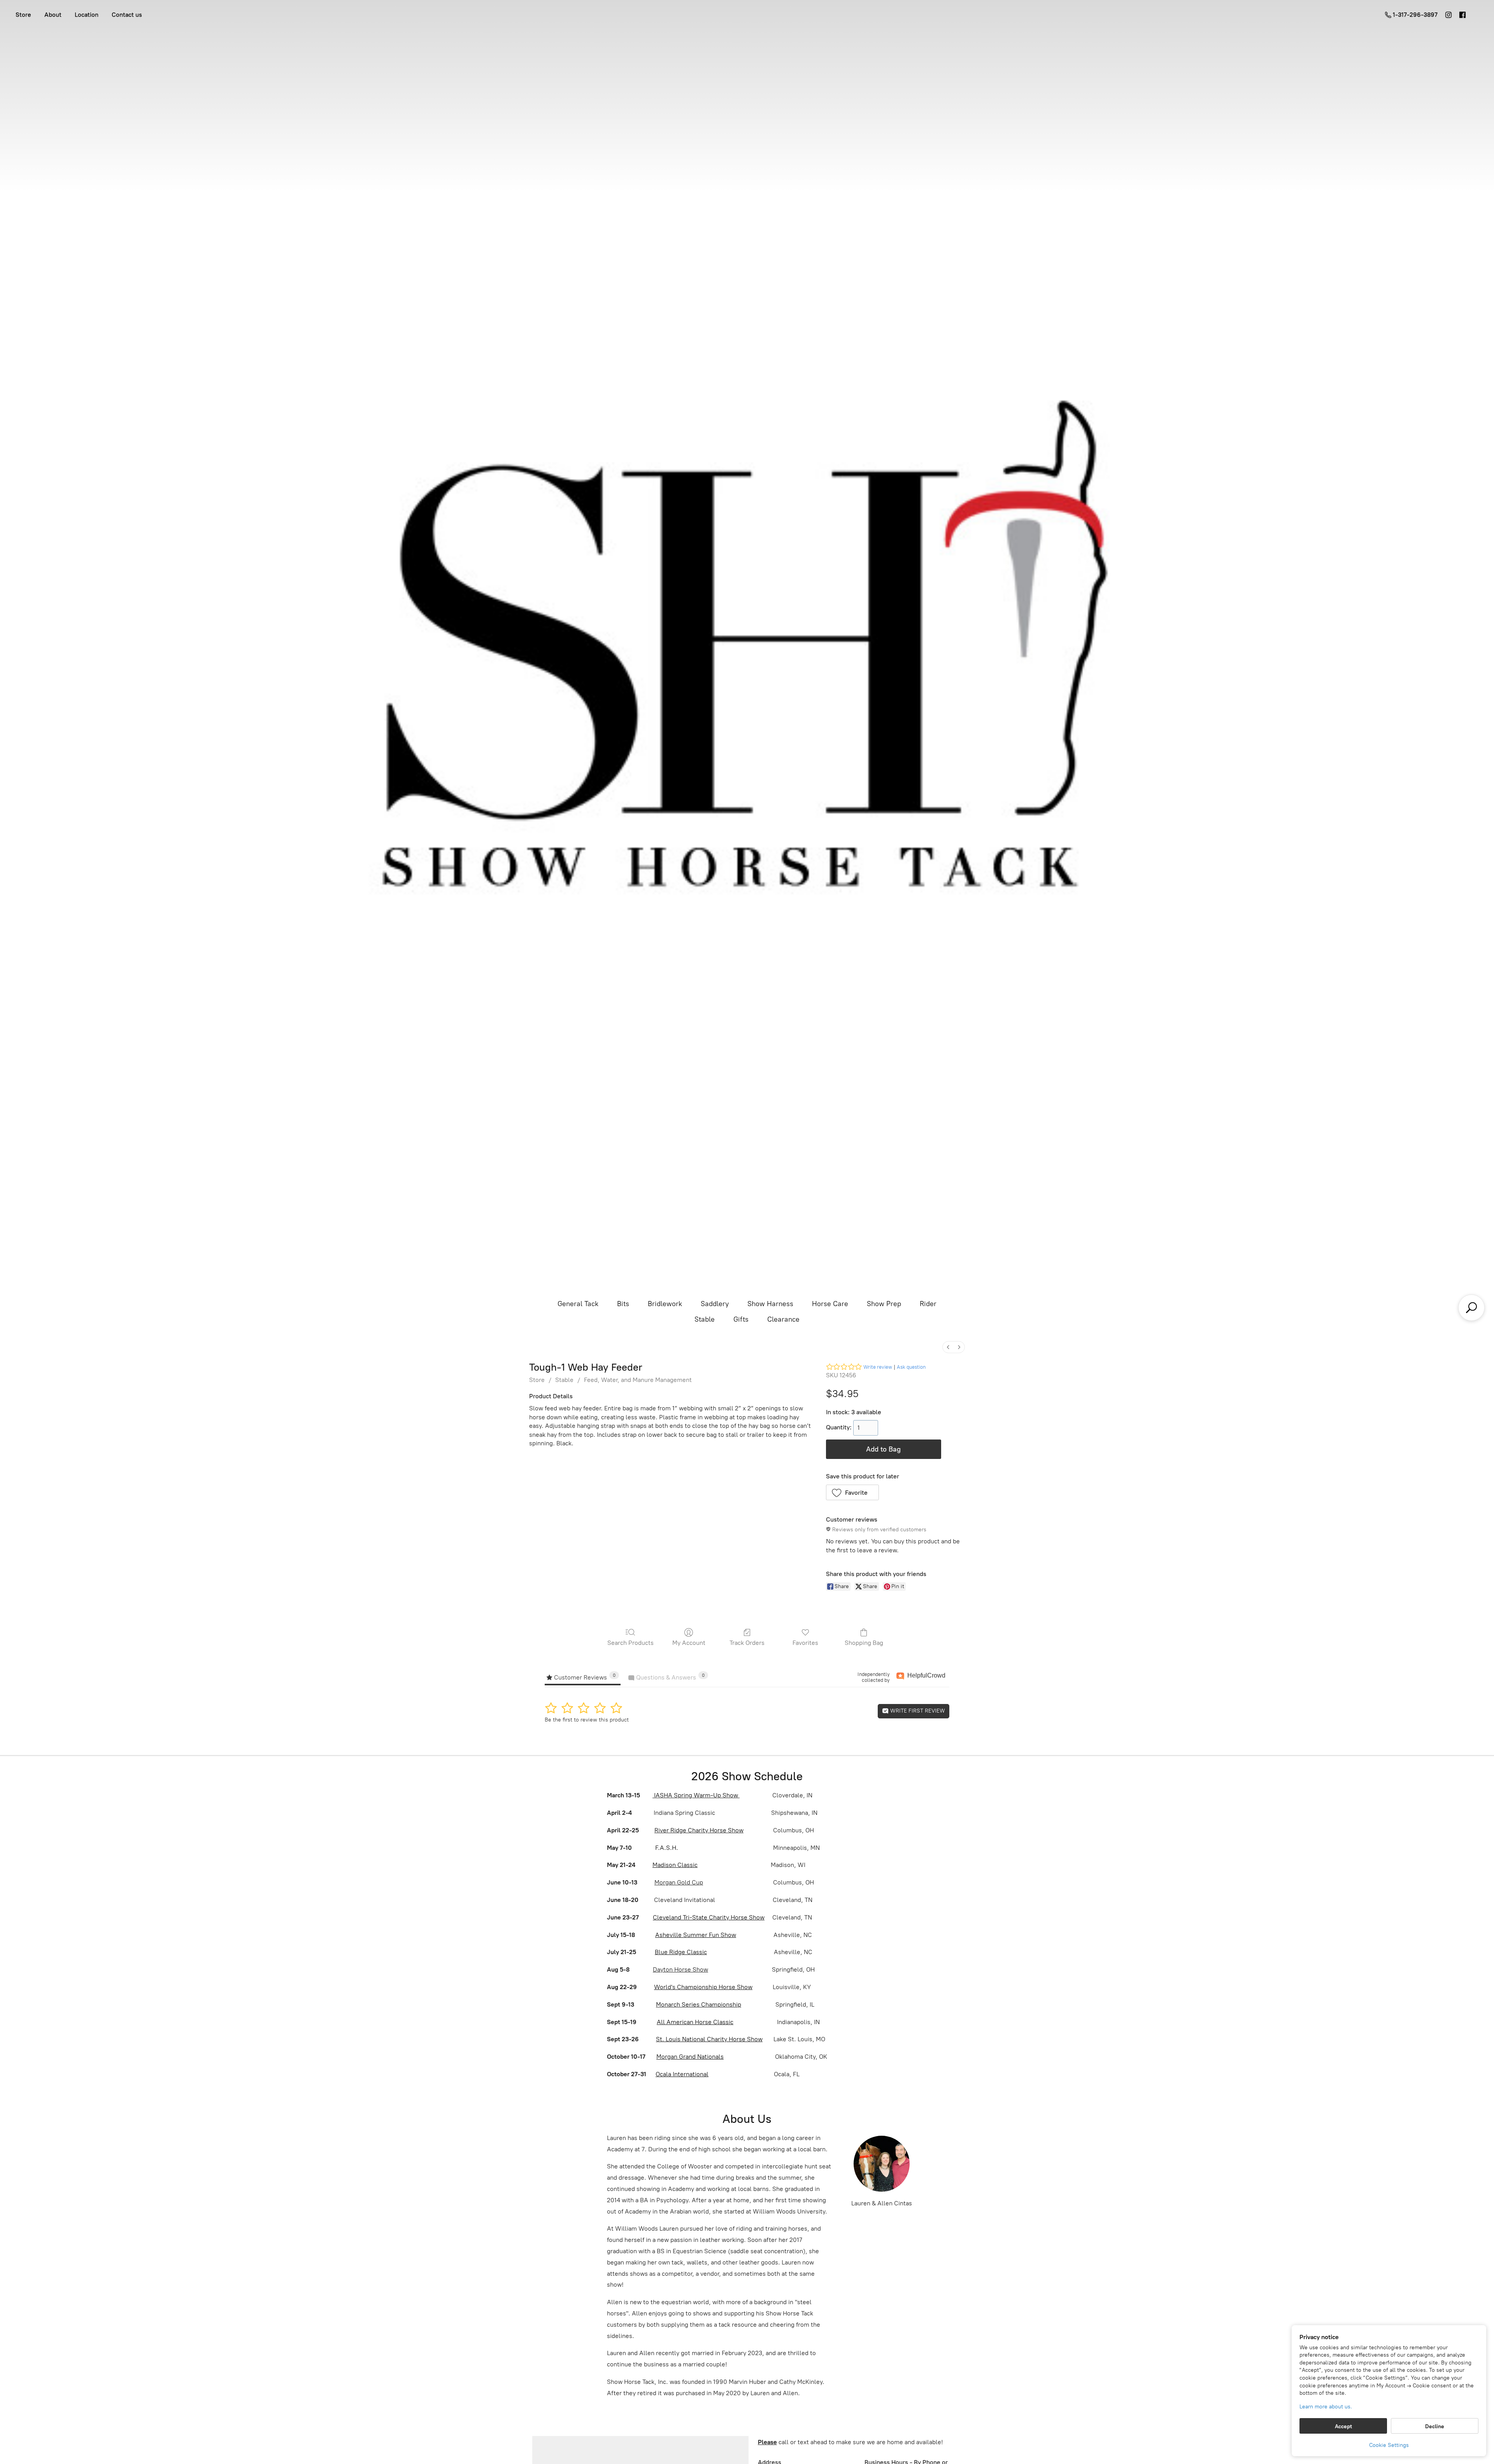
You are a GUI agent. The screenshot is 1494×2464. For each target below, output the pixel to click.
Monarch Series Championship (699, 2004)
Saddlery (715, 1304)
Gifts (741, 1319)
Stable (705, 1319)
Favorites (805, 1643)
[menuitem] (948, 1347)
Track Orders (747, 1643)
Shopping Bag (864, 1643)
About (53, 15)
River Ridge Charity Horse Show (699, 1830)
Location (87, 15)
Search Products (630, 1643)
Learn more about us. (1326, 2407)
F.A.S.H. (666, 1848)
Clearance (783, 1319)
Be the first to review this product (587, 1720)
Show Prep (884, 1304)
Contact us (127, 15)
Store (23, 15)
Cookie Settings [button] (1389, 2445)
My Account (689, 1643)
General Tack (578, 1304)
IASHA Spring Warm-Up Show (696, 1795)
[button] (853, 1492)
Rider (928, 1304)
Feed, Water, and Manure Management (638, 1380)
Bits (623, 1304)
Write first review (917, 1711)
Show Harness (770, 1304)
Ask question (911, 1367)
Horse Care (830, 1304)
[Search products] (1471, 1308)
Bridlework (665, 1304)
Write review (878, 1367)
